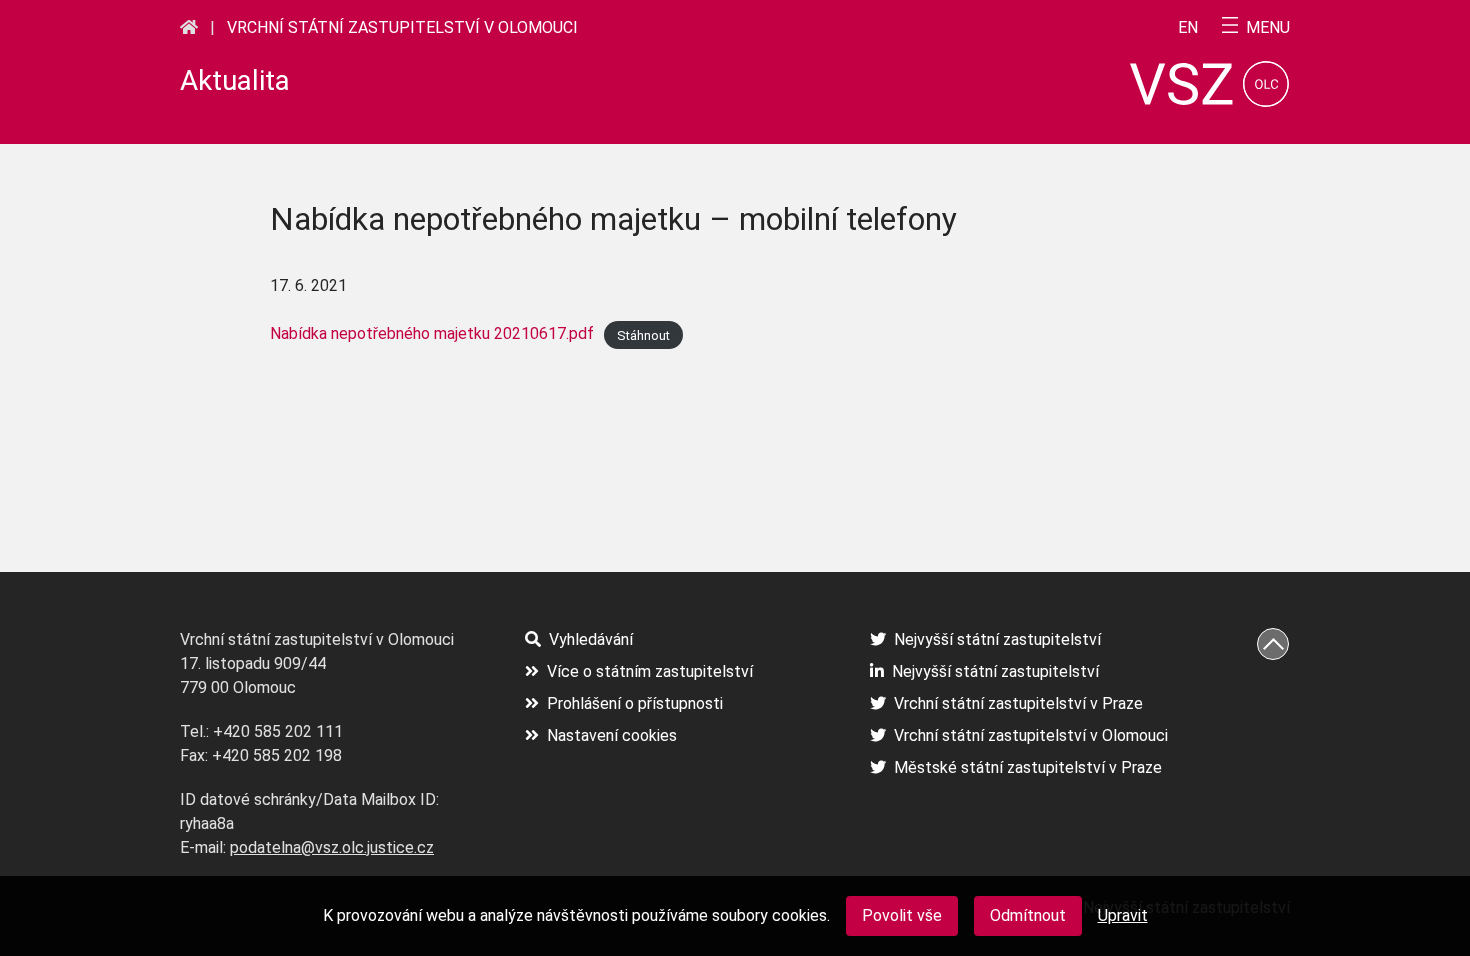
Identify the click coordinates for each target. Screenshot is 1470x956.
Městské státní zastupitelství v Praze (1028, 767)
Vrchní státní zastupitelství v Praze (1018, 703)
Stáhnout (643, 334)
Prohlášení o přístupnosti (635, 703)
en (1188, 28)
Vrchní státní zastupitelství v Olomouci (402, 27)
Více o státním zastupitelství (650, 671)
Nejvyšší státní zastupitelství (997, 639)
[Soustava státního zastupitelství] (189, 27)
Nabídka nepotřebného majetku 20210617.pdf (432, 333)
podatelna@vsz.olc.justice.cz (332, 847)
